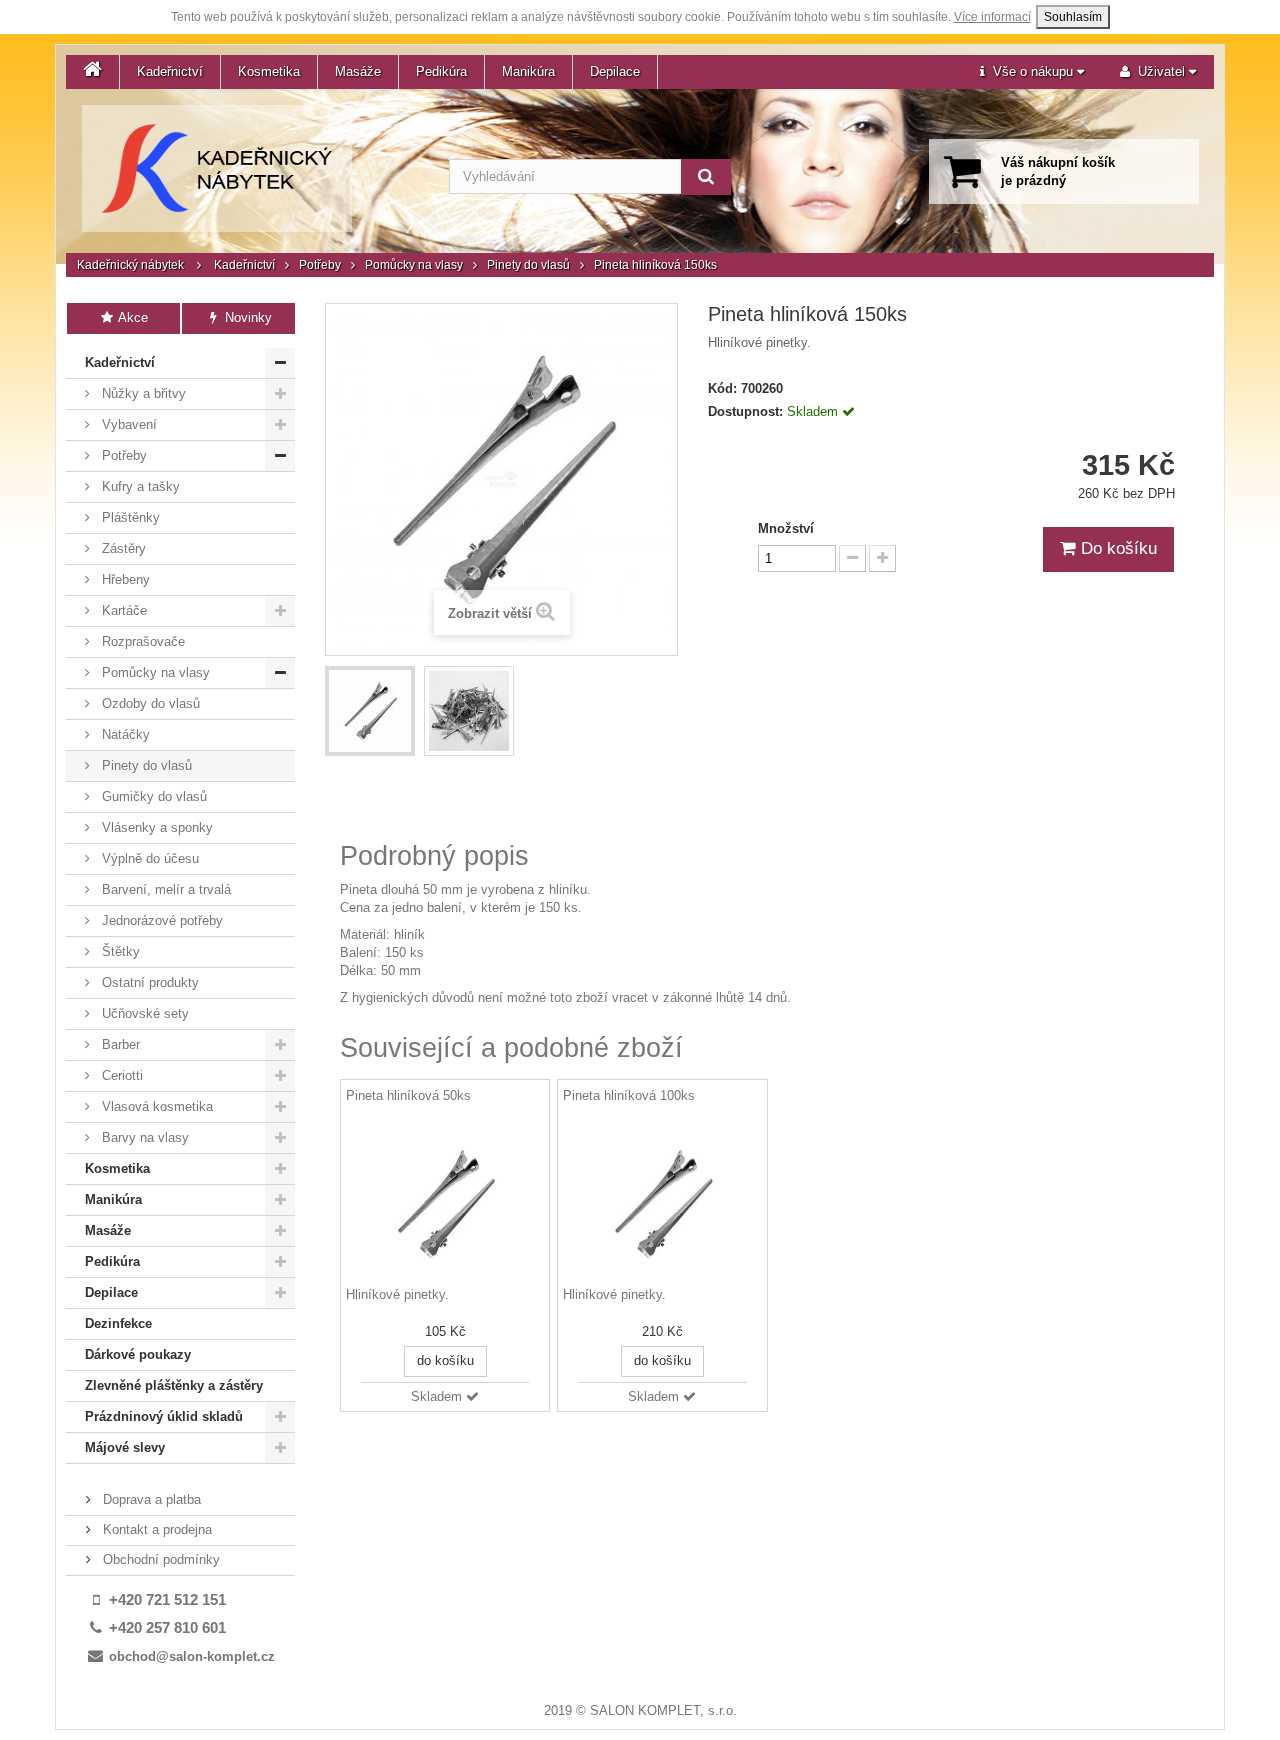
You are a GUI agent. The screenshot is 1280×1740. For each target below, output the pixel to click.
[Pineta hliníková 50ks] (445, 1204)
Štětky (119, 951)
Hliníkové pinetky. (397, 1295)
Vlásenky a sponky (155, 827)
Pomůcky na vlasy (414, 265)
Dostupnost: (745, 411)
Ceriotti (120, 1075)
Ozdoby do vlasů (149, 703)
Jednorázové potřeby (160, 920)
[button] (1032, 72)
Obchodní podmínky (159, 1559)
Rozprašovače (141, 641)
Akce (131, 317)
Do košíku (1116, 548)
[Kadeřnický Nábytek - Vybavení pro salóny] (217, 168)
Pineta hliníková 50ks (408, 1095)
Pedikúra (441, 71)
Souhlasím (1073, 17)
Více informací (992, 17)
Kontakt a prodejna (155, 1529)
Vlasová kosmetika (155, 1106)
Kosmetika (269, 71)
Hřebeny (124, 579)
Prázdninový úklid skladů (164, 1416)
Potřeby (320, 265)
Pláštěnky (129, 517)
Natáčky (124, 734)
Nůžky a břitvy (142, 393)
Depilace (615, 71)
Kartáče (122, 610)
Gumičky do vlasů (152, 796)
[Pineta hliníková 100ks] (662, 1204)
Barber (119, 1044)
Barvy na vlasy (143, 1137)
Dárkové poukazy (138, 1354)
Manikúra (528, 71)
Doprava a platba (150, 1499)
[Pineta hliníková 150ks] (370, 711)
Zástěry (122, 548)
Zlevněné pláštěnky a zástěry (174, 1385)
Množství (786, 528)
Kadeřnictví (170, 71)
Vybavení (127, 424)
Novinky (246, 317)
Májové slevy (125, 1447)
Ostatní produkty (148, 982)
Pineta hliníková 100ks (629, 1095)
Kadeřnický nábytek (130, 265)
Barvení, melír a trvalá (164, 889)
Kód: (722, 388)
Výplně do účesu (148, 858)
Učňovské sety (143, 1013)
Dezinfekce (118, 1323)
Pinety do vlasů (528, 265)
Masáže (358, 71)
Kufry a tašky (139, 486)
